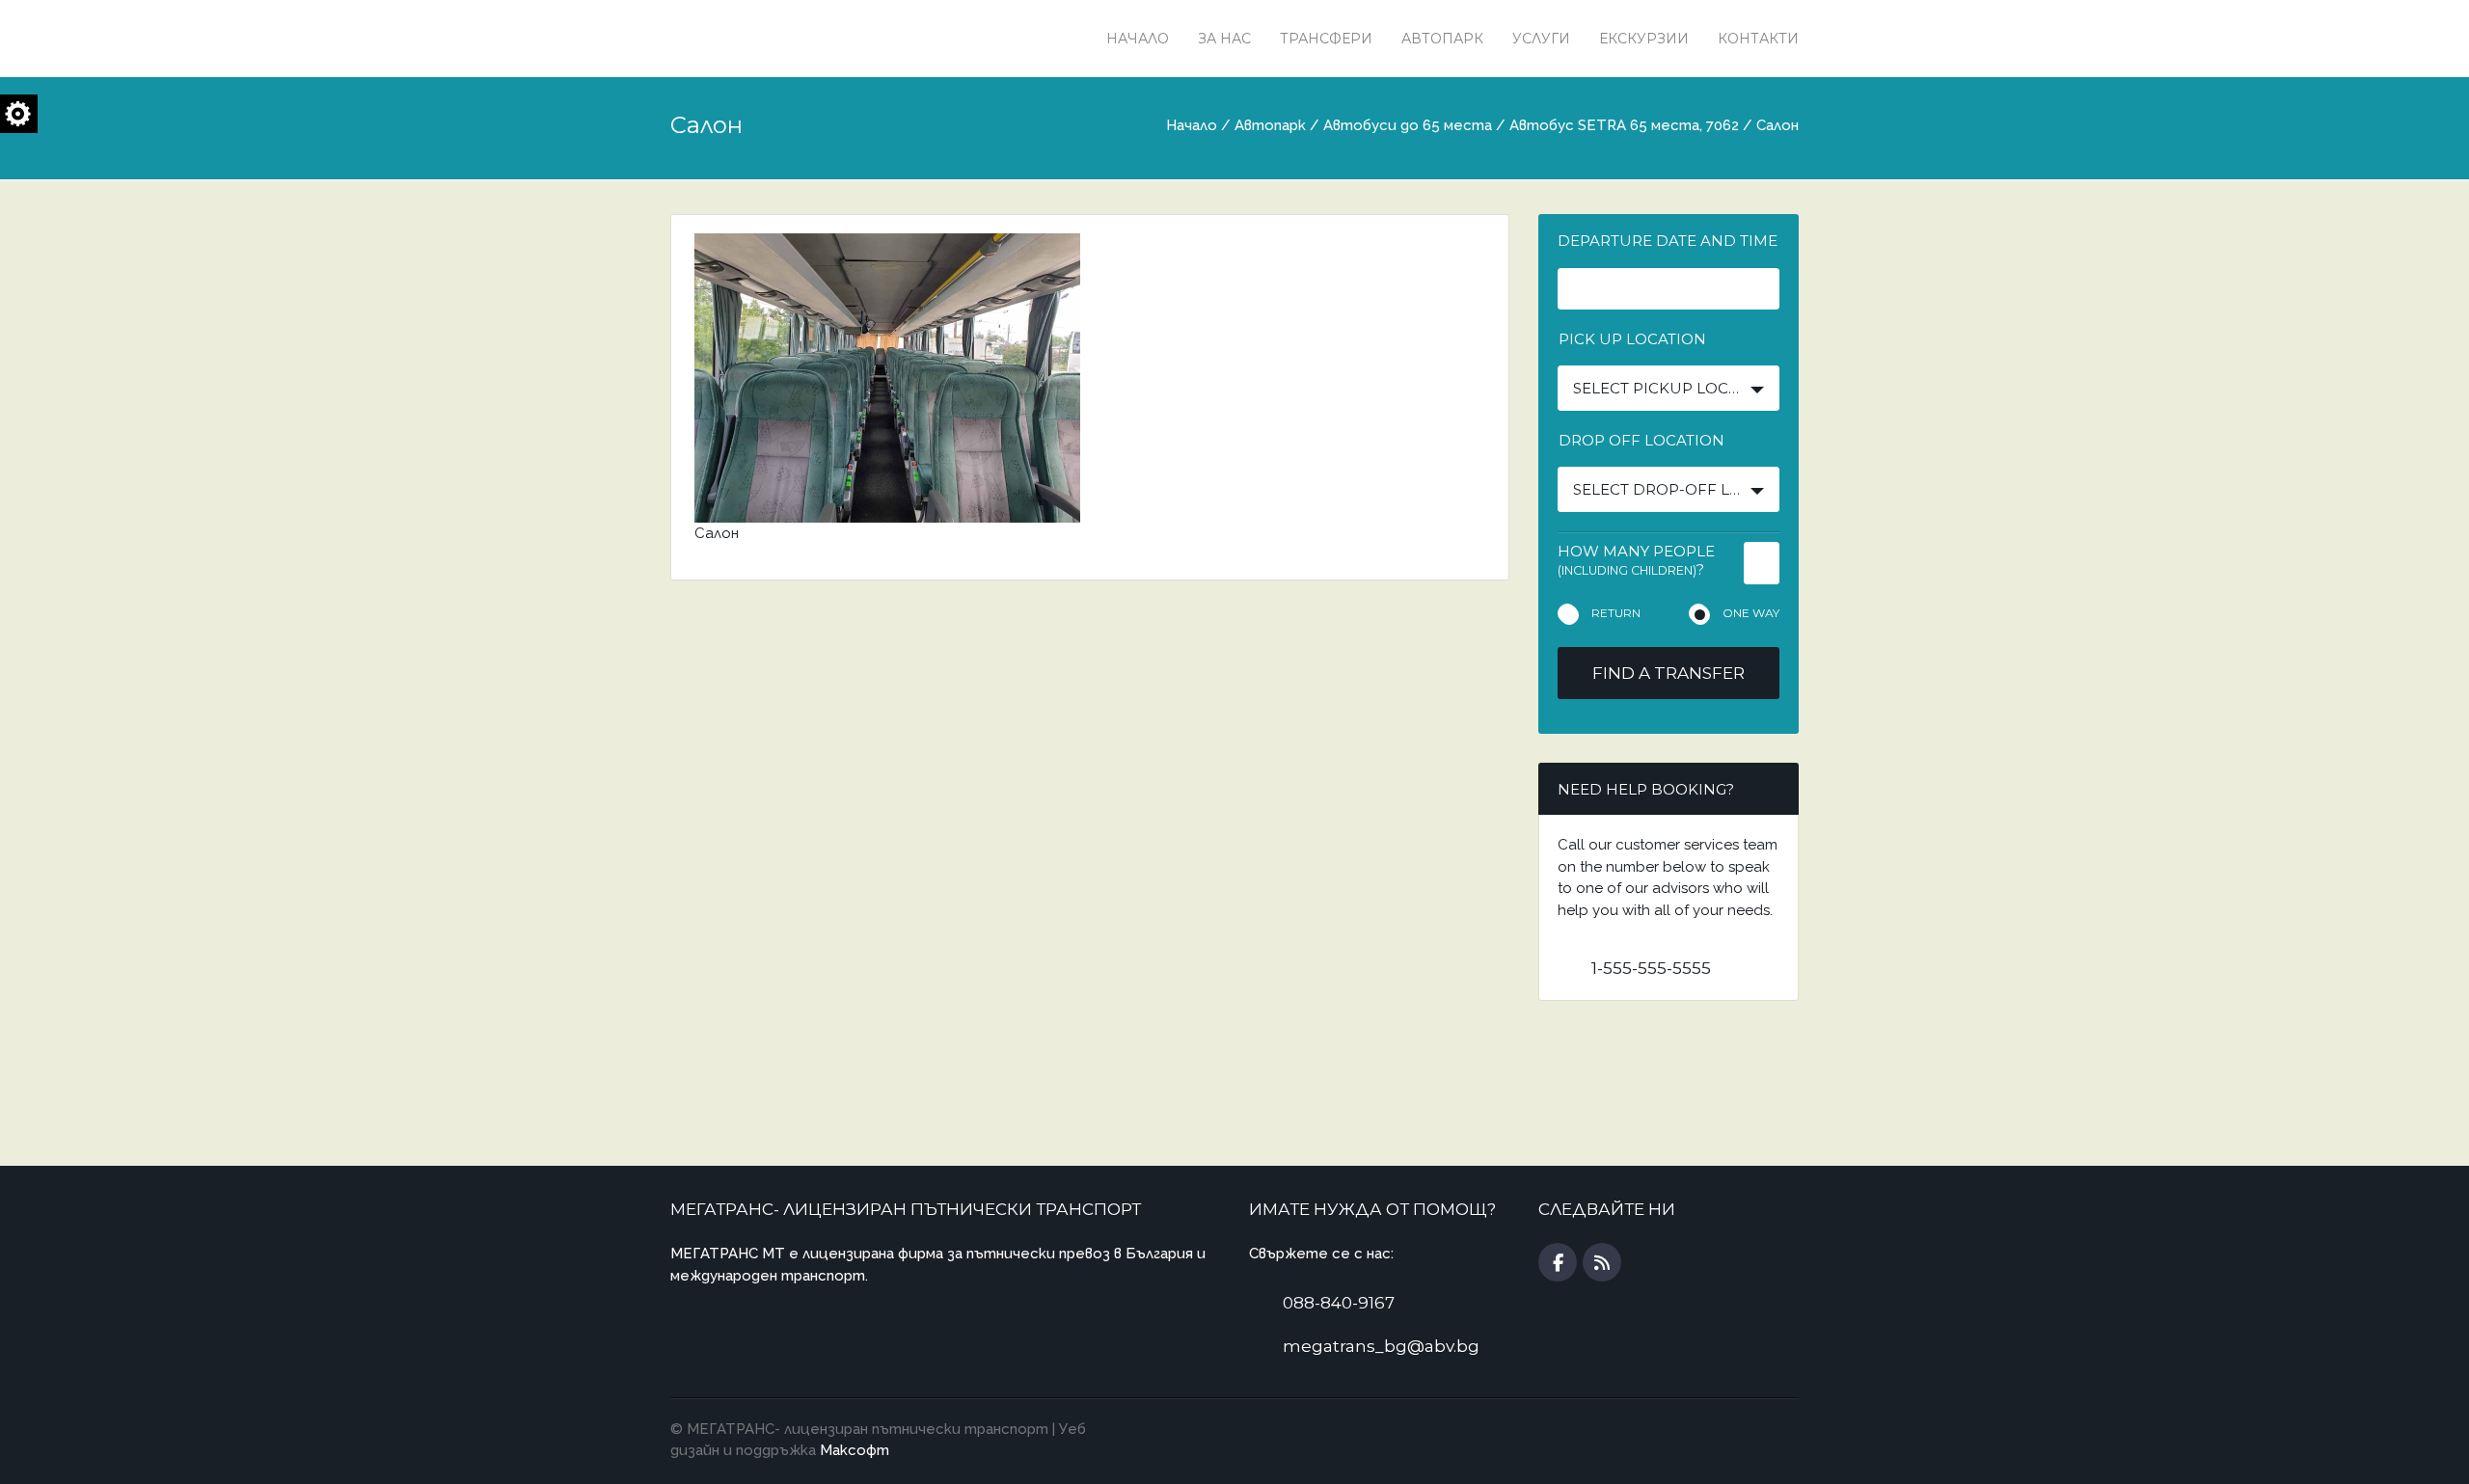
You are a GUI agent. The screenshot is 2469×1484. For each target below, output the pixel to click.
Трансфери (1326, 39)
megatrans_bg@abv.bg (1381, 1346)
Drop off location (1641, 440)
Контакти (1758, 39)
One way (1751, 613)
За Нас (1224, 39)
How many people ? (1636, 560)
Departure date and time (1668, 241)
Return (1616, 613)
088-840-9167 (1339, 1303)
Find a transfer (1669, 673)
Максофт (855, 1450)
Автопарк (1442, 39)
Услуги (1541, 39)
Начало (1138, 39)
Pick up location (1632, 339)
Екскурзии (1644, 39)
